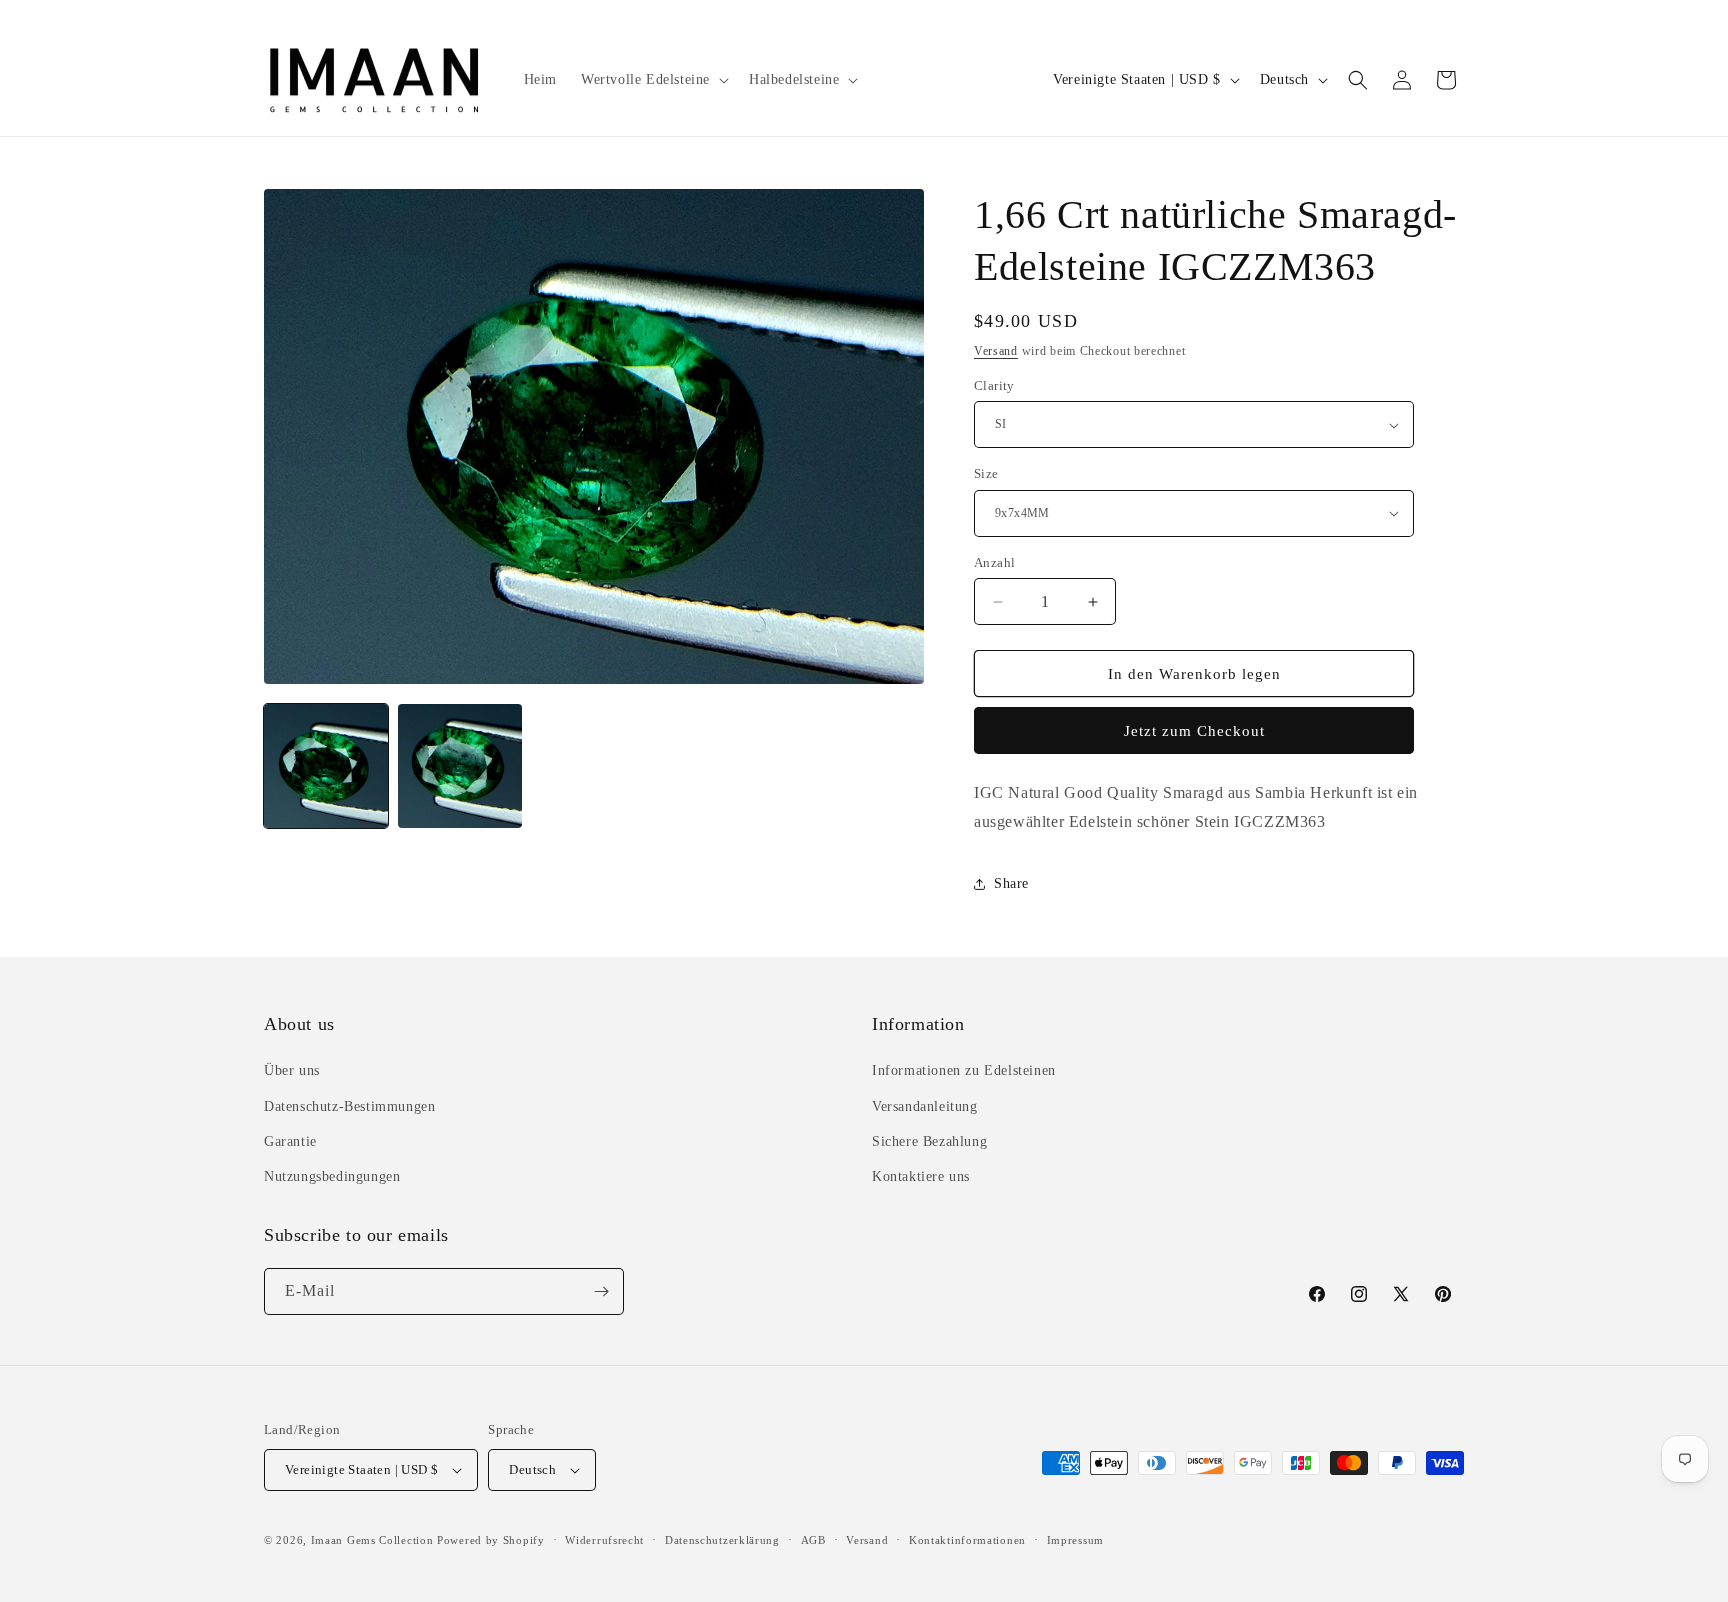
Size (986, 473)
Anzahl (994, 562)
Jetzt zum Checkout (1194, 731)
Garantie (290, 1141)
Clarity (994, 385)
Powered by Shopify (491, 1540)
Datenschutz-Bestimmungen (349, 1106)
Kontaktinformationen (967, 1540)
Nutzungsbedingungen (332, 1176)
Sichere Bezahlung (929, 1141)
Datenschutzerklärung (722, 1540)
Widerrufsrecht (604, 1540)
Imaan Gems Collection (372, 1540)
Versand (996, 351)
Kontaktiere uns (921, 1176)
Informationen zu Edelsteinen (964, 1070)
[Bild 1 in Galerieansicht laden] (326, 766)
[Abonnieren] (601, 1291)
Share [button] (1011, 883)
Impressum (1075, 1540)
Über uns (292, 1070)
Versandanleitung (925, 1106)
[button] (653, 80)
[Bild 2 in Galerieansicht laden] (460, 766)
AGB (813, 1540)
